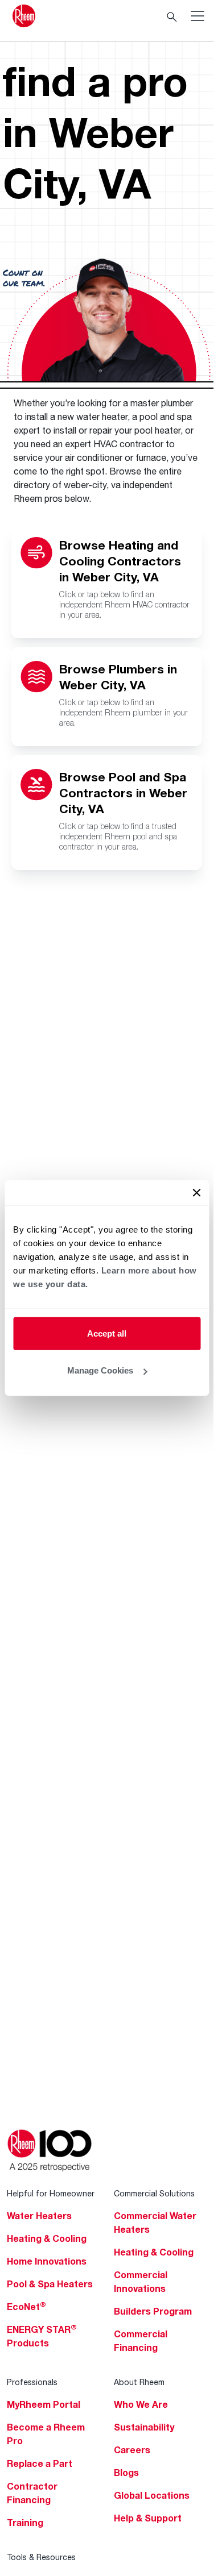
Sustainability (144, 2427)
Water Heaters (39, 2216)
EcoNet (26, 2307)
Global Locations (152, 2495)
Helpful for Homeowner (51, 2193)
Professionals (32, 2382)
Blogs (126, 2473)
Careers (132, 2450)
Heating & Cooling (47, 2238)
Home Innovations (47, 2261)
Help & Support (148, 2518)
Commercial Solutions (154, 2193)
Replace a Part (40, 2463)
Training (25, 2523)
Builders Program (153, 2311)
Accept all (107, 1333)
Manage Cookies (100, 1370)
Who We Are (141, 2404)
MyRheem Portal (44, 2404)
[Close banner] (196, 1192)
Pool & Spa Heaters (50, 2284)
